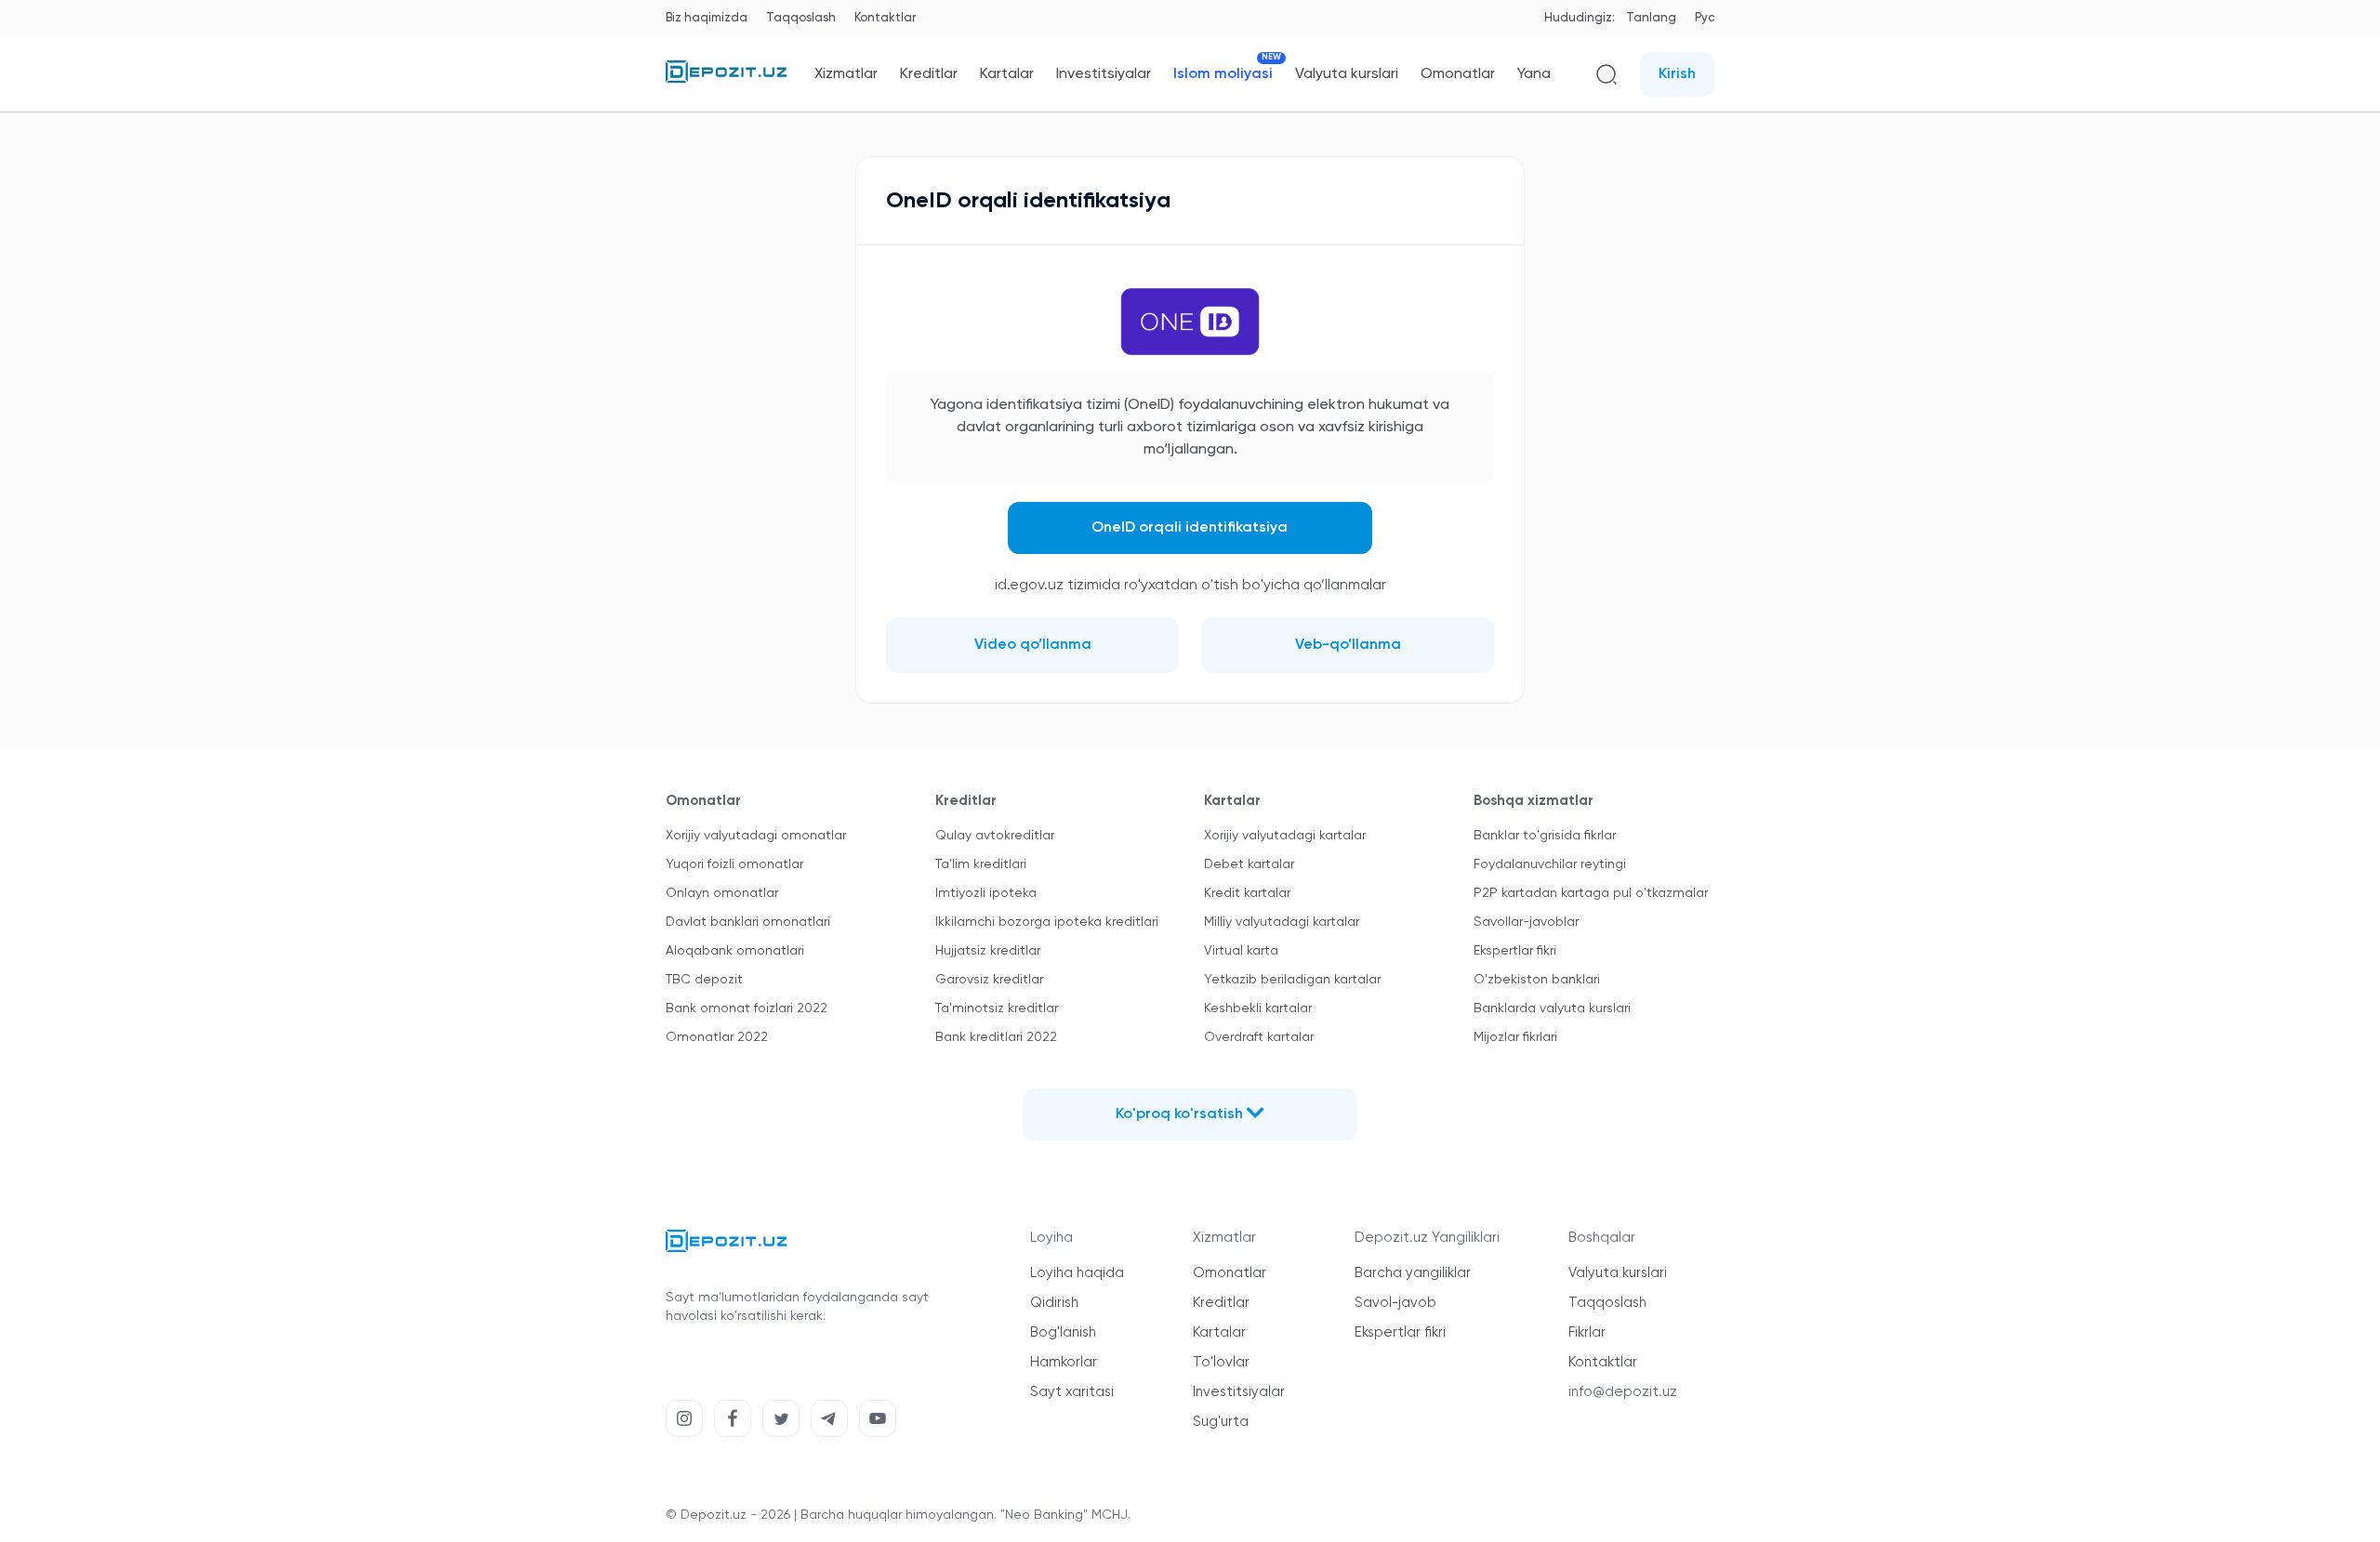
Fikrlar (1587, 1332)
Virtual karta (1241, 951)
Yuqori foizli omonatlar (734, 864)
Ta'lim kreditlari (981, 864)
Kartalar (1007, 74)
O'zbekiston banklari (1537, 980)
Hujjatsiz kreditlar (988, 951)
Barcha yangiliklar (1413, 1273)
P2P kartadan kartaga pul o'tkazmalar (1591, 893)
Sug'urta (1221, 1422)
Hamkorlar (1064, 1362)
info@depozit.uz (1623, 1392)
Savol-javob (1395, 1303)
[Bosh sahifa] (726, 79)
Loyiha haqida (1077, 1273)
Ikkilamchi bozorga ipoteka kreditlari (1047, 922)
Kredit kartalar (1247, 893)
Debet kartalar (1249, 864)
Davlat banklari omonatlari (748, 922)
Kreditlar (929, 74)
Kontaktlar (885, 18)
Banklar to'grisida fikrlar (1545, 836)
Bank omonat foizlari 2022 (747, 1008)
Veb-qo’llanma (1348, 645)
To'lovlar (1221, 1362)
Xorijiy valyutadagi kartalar (1285, 836)
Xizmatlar (846, 74)
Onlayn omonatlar (722, 893)
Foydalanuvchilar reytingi (1550, 864)
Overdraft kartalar (1259, 1037)
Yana (1534, 74)
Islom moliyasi (1223, 74)
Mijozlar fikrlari (1515, 1037)
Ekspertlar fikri (1515, 951)
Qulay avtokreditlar (995, 836)
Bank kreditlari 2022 (996, 1037)
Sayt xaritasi (1072, 1392)
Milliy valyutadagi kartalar (1282, 922)
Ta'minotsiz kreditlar (997, 1008)
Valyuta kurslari (1347, 74)
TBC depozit (704, 980)
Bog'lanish (1063, 1332)
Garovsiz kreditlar (989, 980)
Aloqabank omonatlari (735, 951)
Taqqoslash (801, 18)
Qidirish (1054, 1303)
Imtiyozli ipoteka (986, 893)
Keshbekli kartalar (1258, 1008)
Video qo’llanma (1033, 645)
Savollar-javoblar (1526, 922)
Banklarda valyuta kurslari (1552, 1008)
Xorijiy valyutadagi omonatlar (756, 836)
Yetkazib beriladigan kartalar (1292, 980)
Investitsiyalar (1104, 74)
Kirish (1677, 74)
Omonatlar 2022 (717, 1037)
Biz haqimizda (707, 18)
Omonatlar (1458, 74)
